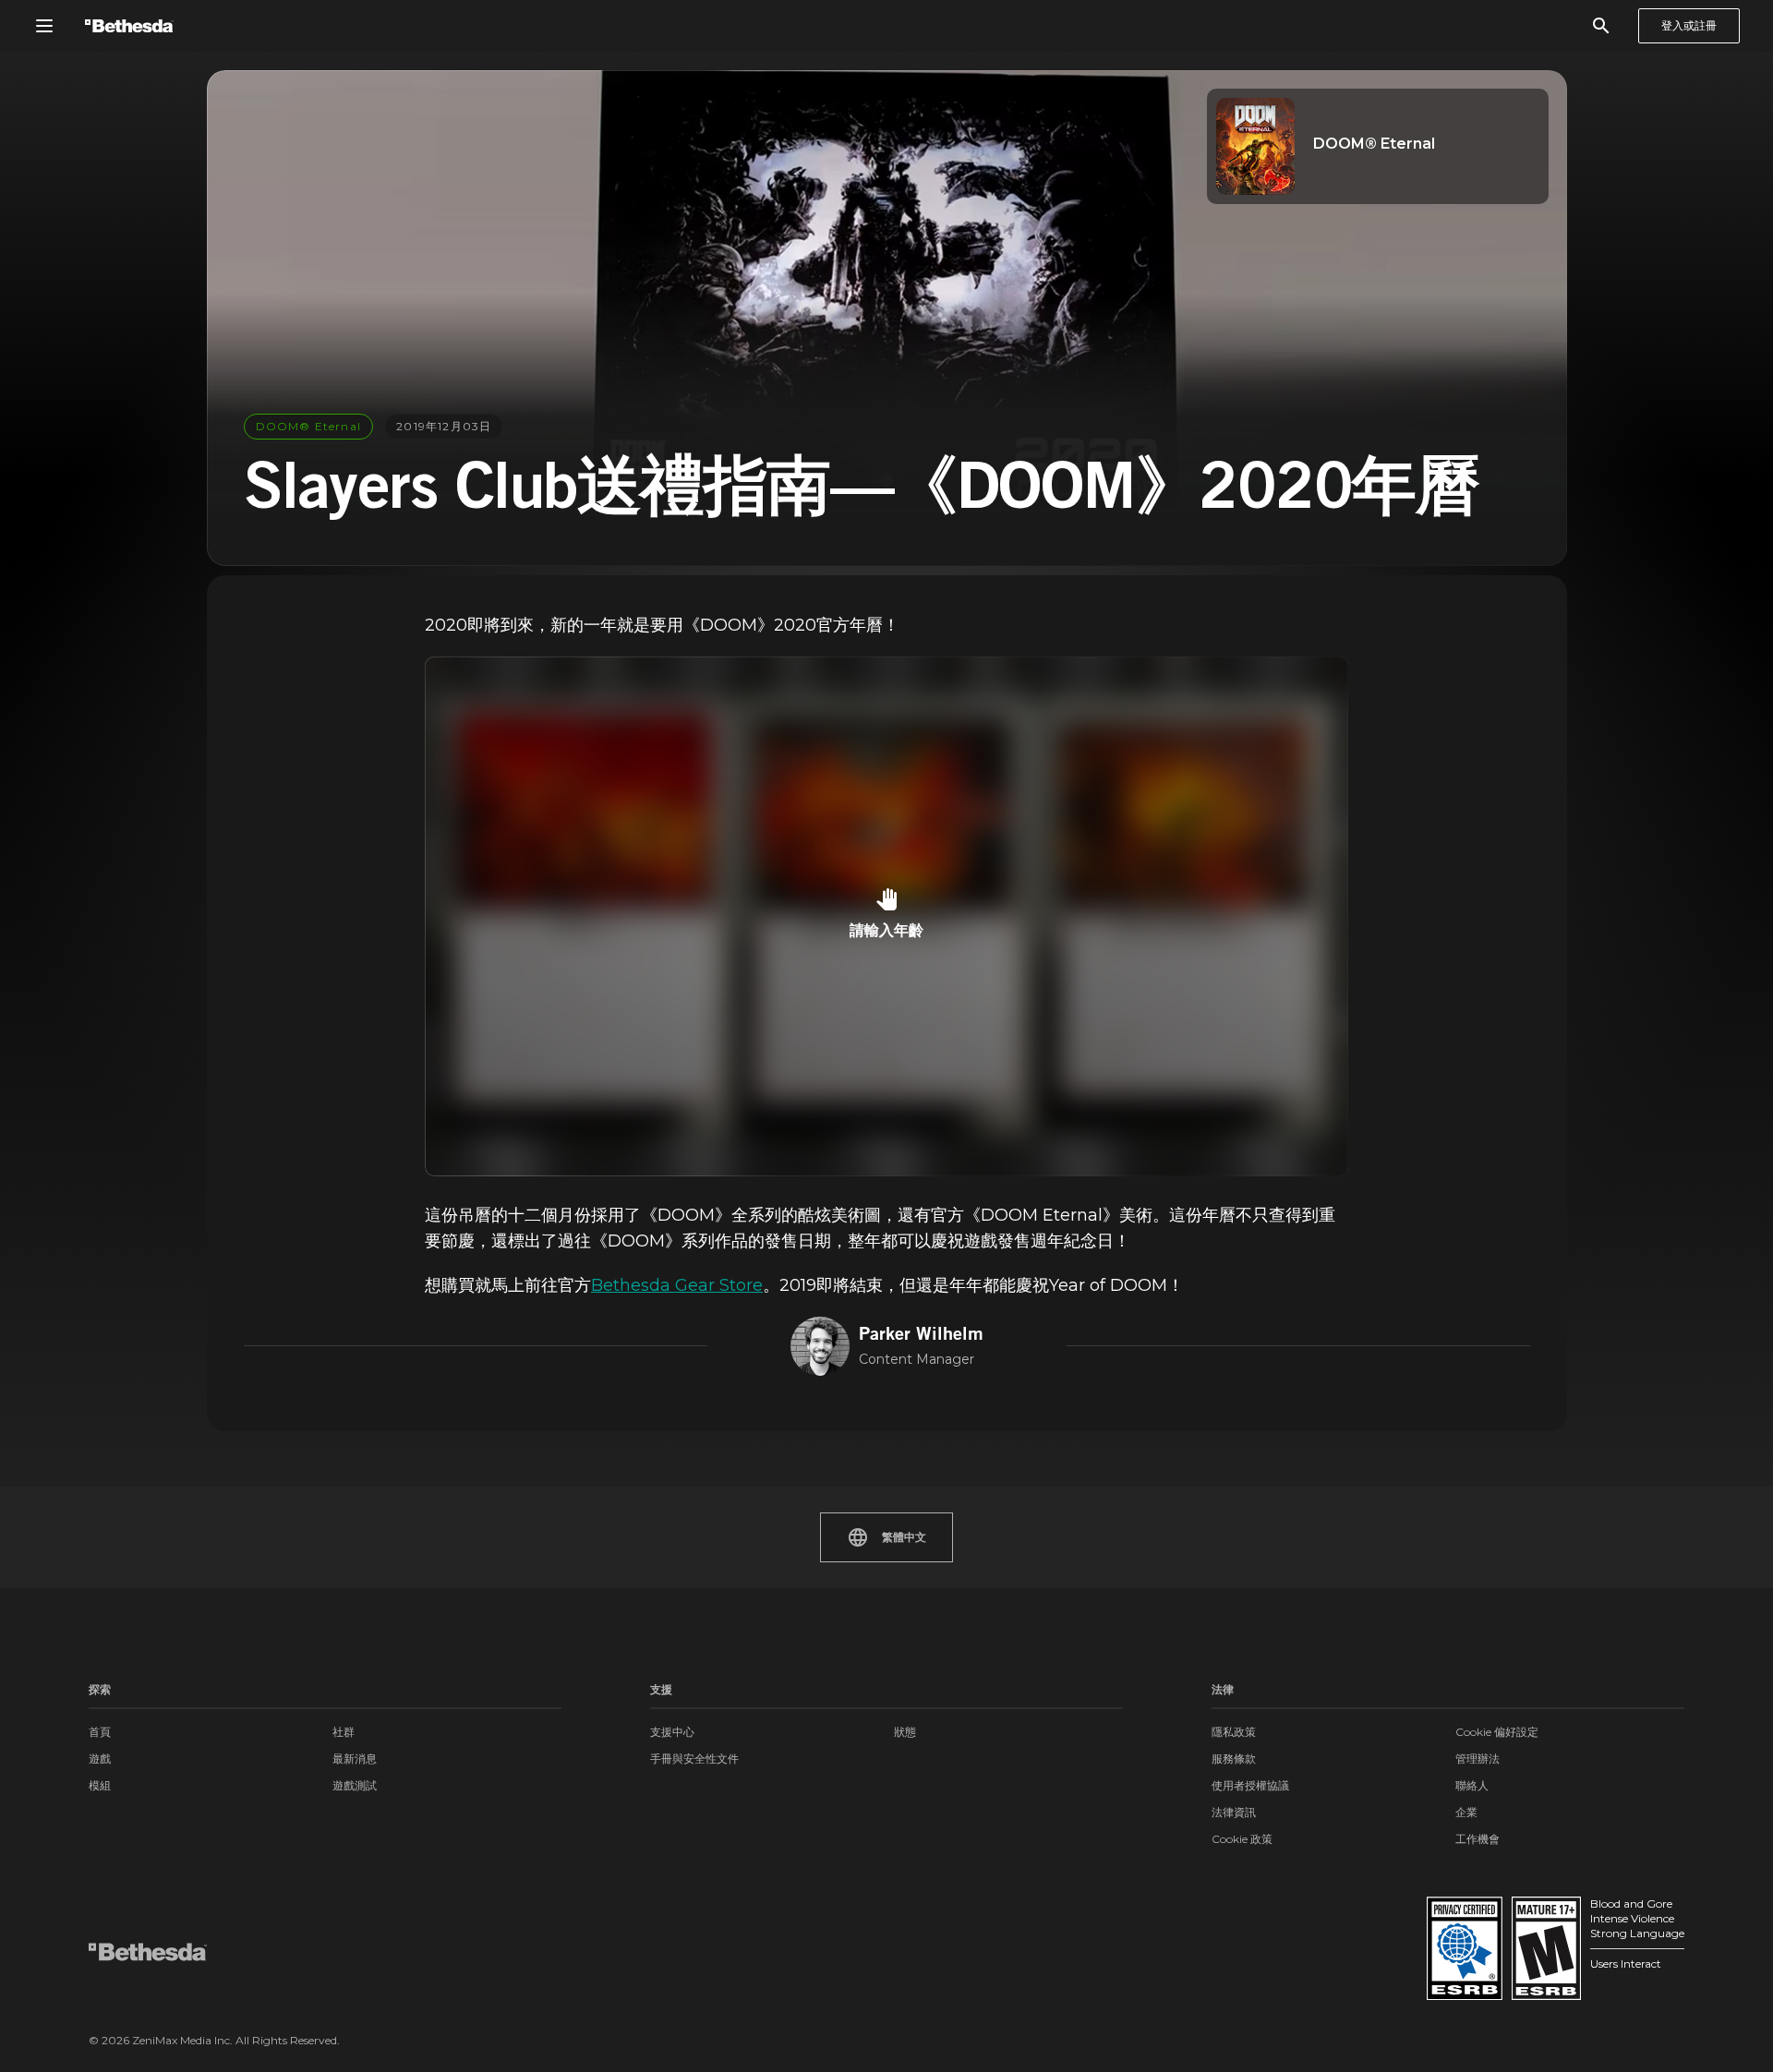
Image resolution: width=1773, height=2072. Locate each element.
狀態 (905, 1732)
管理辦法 (1477, 1759)
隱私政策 (1234, 1732)
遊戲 (100, 1759)
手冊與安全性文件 (694, 1759)
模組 (100, 1785)
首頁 (100, 1732)
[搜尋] (1601, 26)
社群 (344, 1732)
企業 (1466, 1812)
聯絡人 (1472, 1785)
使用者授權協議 (1250, 1785)
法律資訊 (1234, 1812)
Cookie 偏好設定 (1497, 1732)
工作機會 (1477, 1839)
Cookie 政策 (1242, 1839)
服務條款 (1234, 1759)
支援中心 (672, 1732)
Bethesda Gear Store (677, 1285)
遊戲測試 (355, 1785)
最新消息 (355, 1759)
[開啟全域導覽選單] (44, 26)
